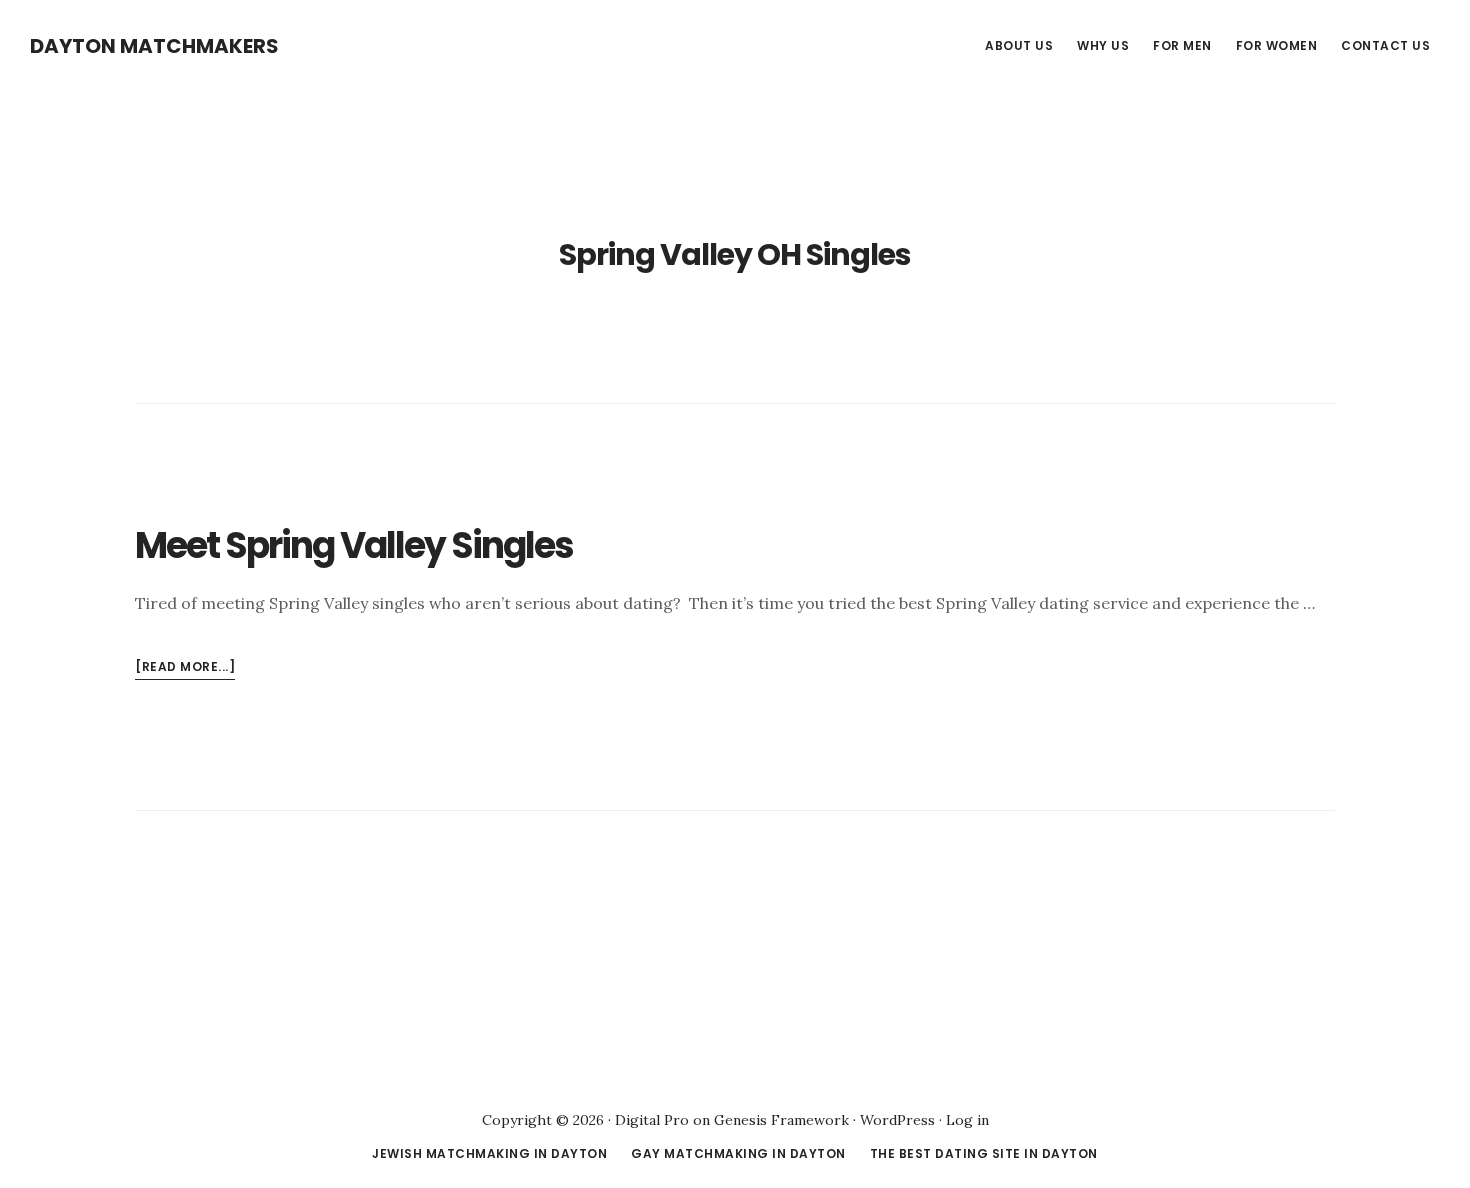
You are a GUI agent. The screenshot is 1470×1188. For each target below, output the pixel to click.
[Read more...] (185, 668)
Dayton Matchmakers (154, 46)
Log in (967, 1120)
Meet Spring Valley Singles (354, 545)
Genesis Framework (781, 1120)
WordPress (897, 1120)
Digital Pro (652, 1120)
